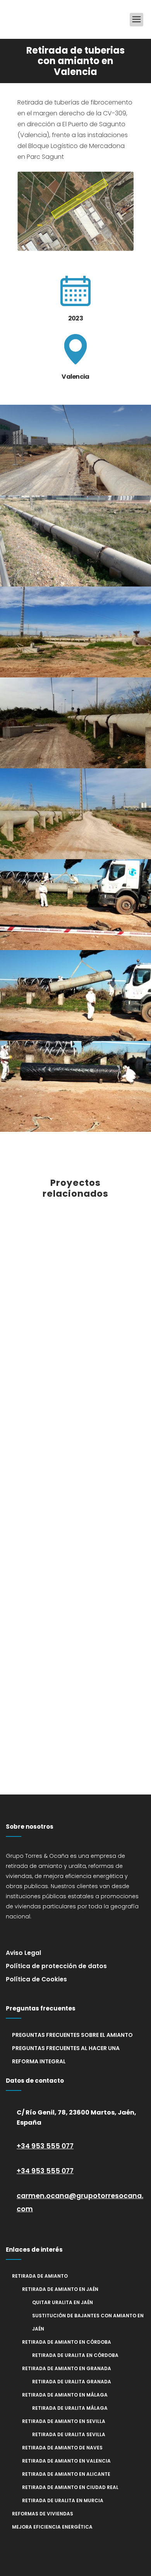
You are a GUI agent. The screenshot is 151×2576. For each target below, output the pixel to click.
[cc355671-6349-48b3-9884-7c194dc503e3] (75, 723)
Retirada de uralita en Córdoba (75, 2355)
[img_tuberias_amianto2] (75, 450)
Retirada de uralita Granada (72, 2382)
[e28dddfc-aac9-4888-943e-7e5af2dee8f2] (75, 632)
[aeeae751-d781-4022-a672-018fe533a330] (75, 814)
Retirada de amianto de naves (62, 2448)
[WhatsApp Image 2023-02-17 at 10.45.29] (75, 905)
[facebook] (15, 1934)
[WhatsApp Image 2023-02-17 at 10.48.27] (75, 1086)
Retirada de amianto (40, 2276)
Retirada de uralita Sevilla (69, 2434)
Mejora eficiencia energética (52, 2527)
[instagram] (35, 1934)
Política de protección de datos (56, 1966)
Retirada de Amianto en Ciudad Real (70, 2487)
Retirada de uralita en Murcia (63, 2500)
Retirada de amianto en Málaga (65, 2395)
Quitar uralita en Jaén (63, 2302)
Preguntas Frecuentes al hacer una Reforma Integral (66, 2055)
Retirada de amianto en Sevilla (64, 2421)
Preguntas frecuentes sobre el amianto (72, 2035)
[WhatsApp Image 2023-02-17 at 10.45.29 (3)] (75, 996)
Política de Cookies (36, 1979)
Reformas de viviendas (43, 2514)
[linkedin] (54, 1934)
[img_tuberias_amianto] (75, 541)
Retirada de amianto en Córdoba (67, 2342)
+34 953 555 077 (45, 2146)
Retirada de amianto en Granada (67, 2368)
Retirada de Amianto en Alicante (66, 2474)
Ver (76, 1265)
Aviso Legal (23, 1953)
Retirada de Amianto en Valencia (66, 2461)
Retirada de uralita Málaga (70, 2408)
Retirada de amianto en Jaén (60, 2289)
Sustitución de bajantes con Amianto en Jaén (88, 2322)
